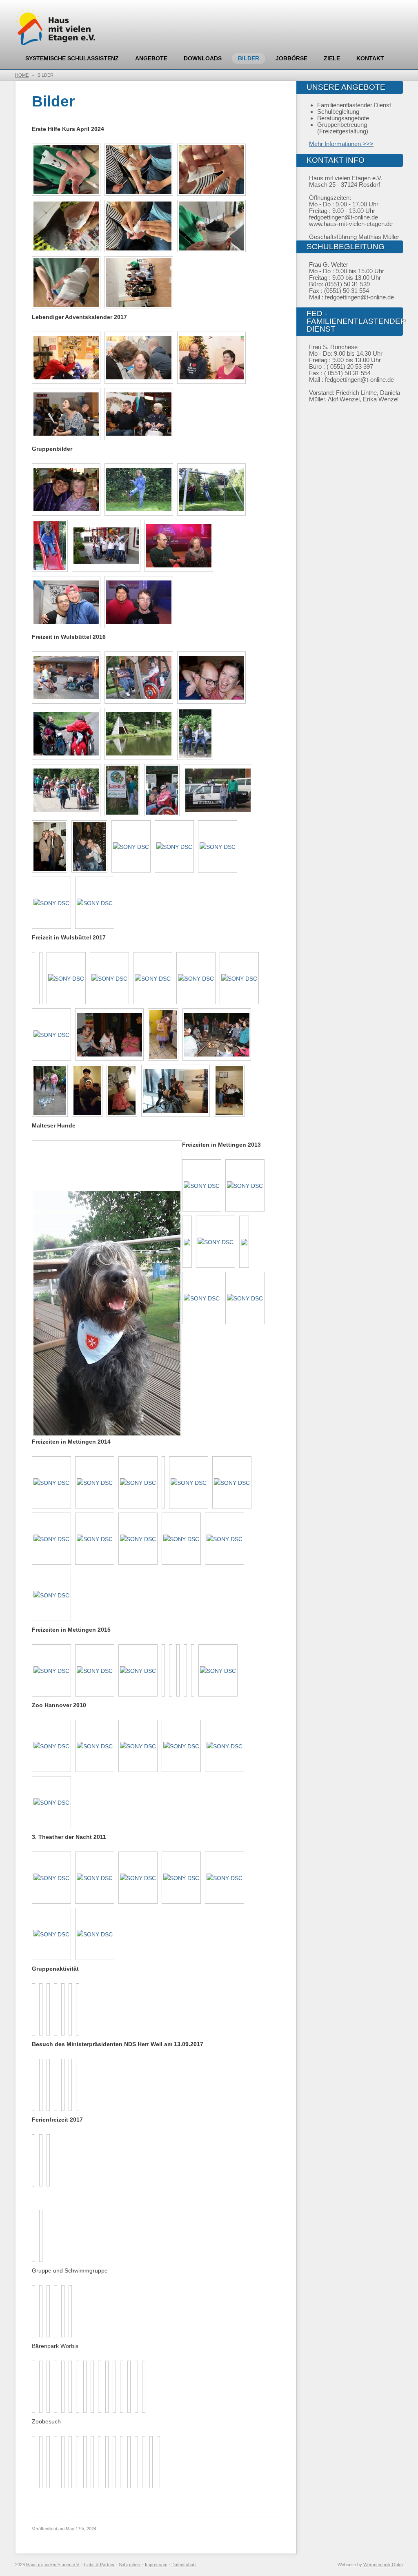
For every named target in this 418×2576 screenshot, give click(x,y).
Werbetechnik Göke (383, 2565)
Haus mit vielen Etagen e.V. (53, 2565)
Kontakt (370, 58)
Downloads (203, 58)
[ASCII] (87, 1091)
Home (22, 75)
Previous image (38, 1147)
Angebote (151, 58)
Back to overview (174, 1166)
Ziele (332, 58)
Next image (46, 1147)
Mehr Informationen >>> (341, 144)
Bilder (249, 58)
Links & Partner (99, 2565)
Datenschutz (184, 2565)
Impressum (156, 2565)
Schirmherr (130, 2565)
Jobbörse (291, 58)
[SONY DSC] (66, 490)
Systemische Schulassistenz (72, 58)
